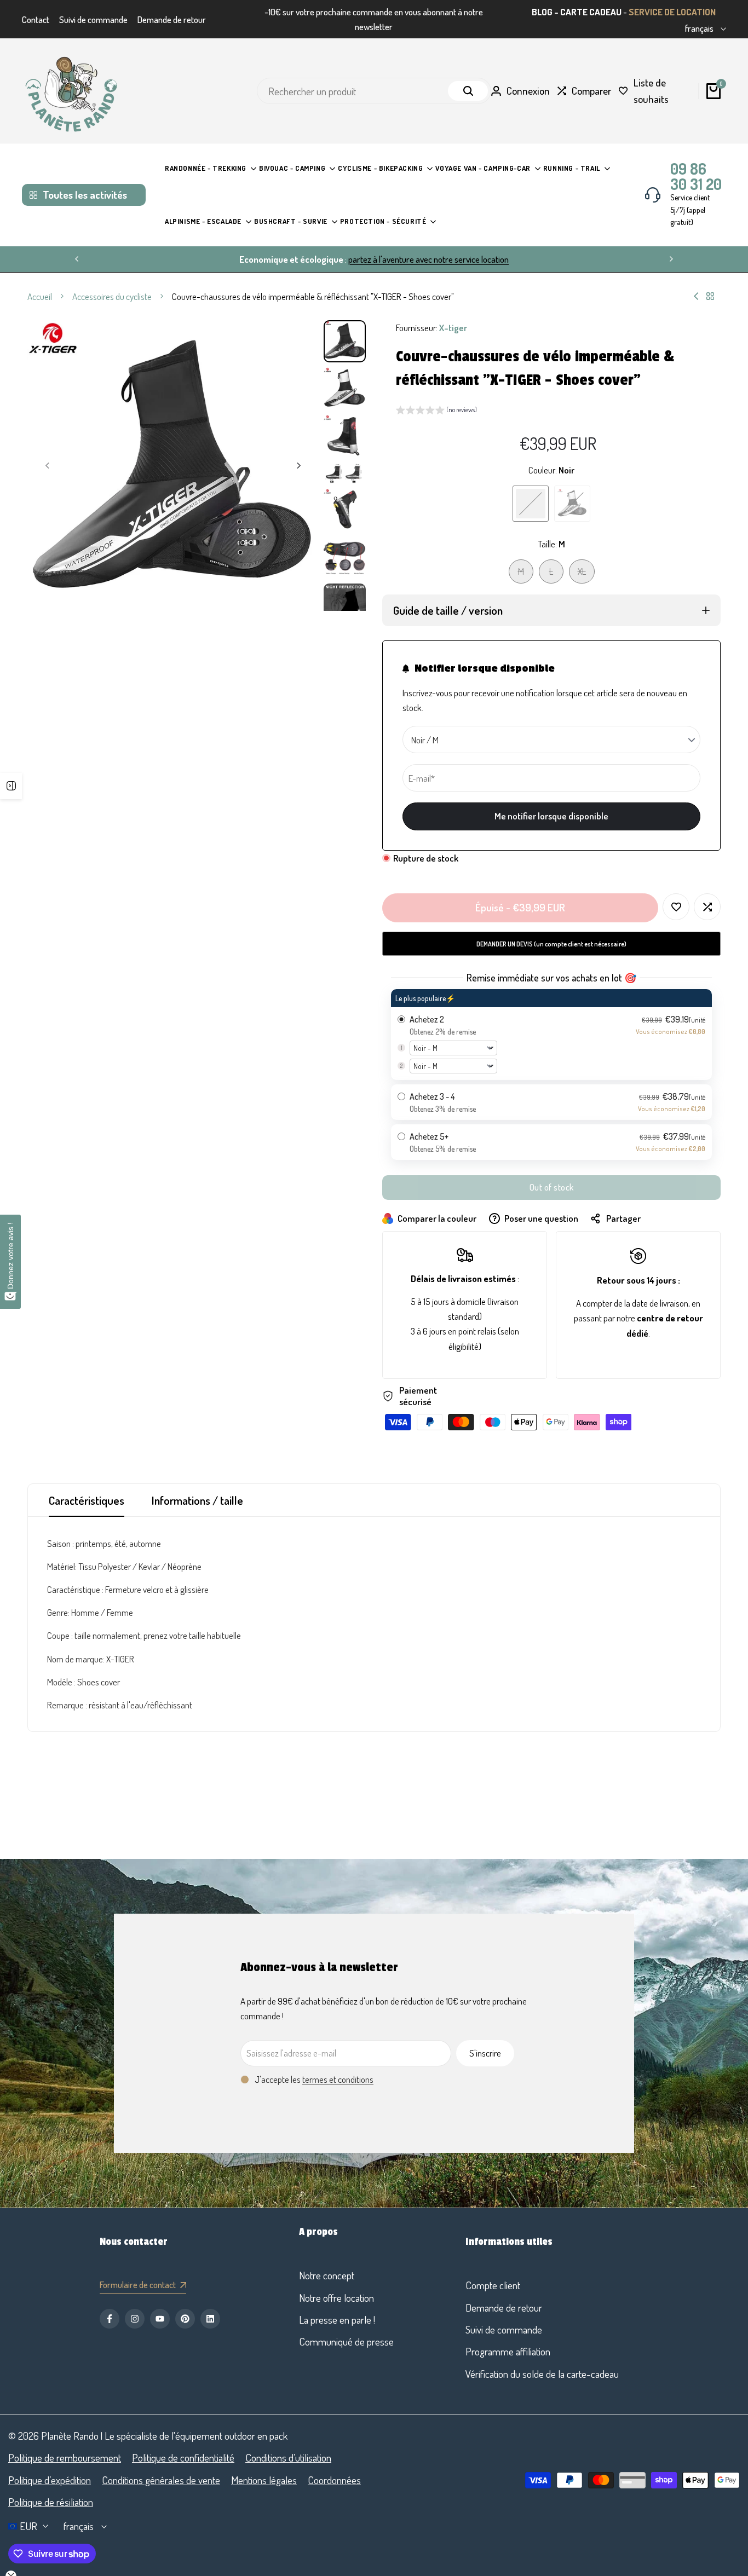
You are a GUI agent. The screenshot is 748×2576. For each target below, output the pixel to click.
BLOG (542, 12)
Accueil (40, 296)
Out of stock (552, 1187)
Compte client (493, 2285)
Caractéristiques (87, 1500)
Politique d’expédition (50, 2480)
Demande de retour (172, 19)
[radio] (551, 1035)
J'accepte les (314, 2079)
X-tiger (453, 328)
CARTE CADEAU (591, 12)
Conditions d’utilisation (288, 2457)
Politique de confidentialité (183, 2457)
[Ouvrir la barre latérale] (11, 786)
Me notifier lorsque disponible (551, 816)
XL (586, 574)
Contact (36, 19)
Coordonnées (334, 2480)
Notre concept (327, 2275)
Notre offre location (336, 2298)
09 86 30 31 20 (696, 176)
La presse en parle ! (337, 2320)
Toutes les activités (85, 195)
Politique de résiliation (51, 2502)
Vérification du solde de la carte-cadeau (542, 2374)
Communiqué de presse (346, 2341)
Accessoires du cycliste (112, 296)
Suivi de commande (93, 19)
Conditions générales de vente (161, 2480)
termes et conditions (338, 2079)
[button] (436, 411)
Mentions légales (264, 2480)
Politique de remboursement (65, 2457)
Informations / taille (197, 1500)
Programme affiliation (508, 2351)
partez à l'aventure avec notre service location (428, 259)
